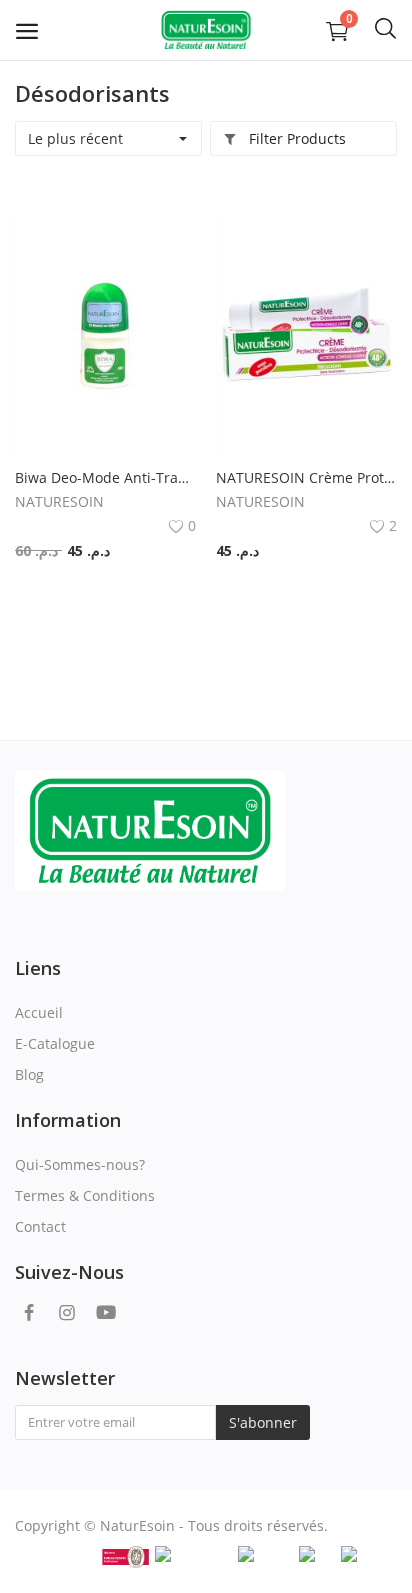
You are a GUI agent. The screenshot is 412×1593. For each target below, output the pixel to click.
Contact (40, 1226)
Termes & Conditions (85, 1195)
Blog (29, 1074)
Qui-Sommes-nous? (80, 1164)
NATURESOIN (59, 501)
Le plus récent (75, 138)
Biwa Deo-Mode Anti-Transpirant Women (105, 477)
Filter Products (295, 138)
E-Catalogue (55, 1043)
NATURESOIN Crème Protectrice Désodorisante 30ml (306, 477)
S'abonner (263, 1422)
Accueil (39, 1012)
